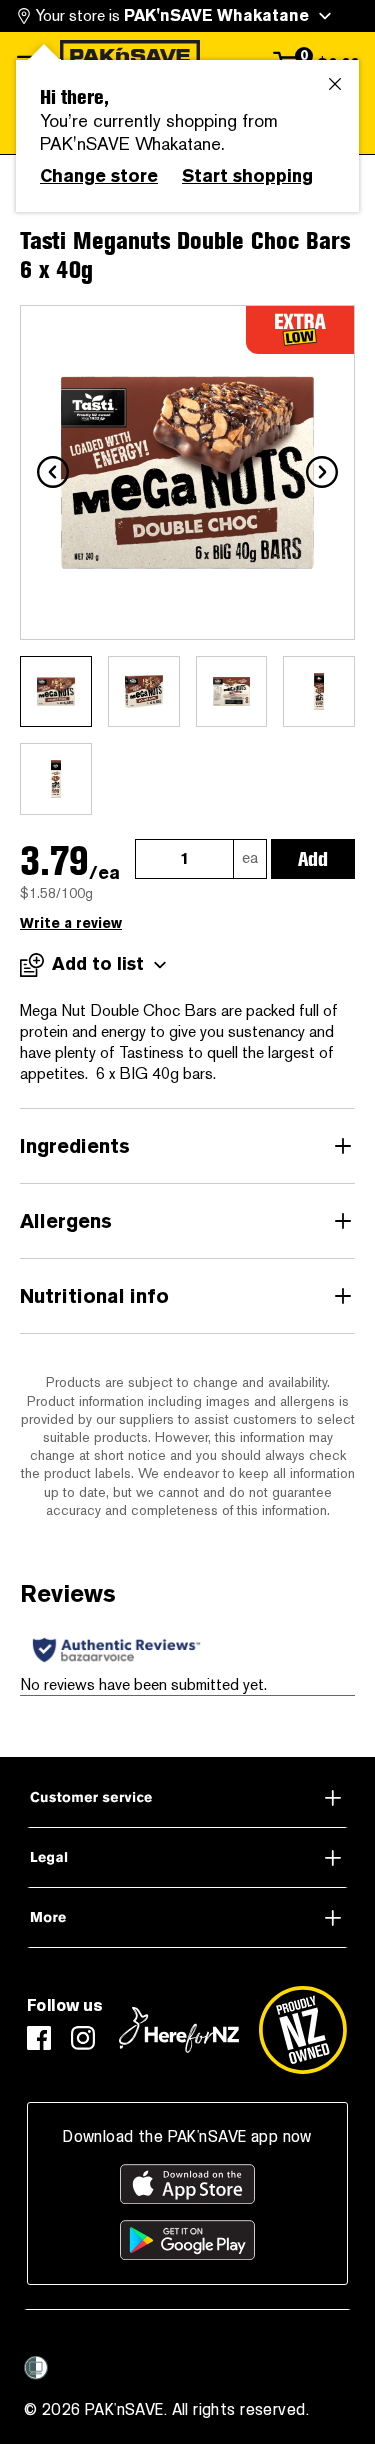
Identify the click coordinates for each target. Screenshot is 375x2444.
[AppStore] (187, 2184)
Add (313, 859)
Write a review (71, 923)
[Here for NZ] (179, 2030)
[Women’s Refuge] (36, 2367)
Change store (99, 176)
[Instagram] (83, 2038)
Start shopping (247, 176)
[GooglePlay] (187, 2240)
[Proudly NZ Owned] (303, 2030)
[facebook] (39, 2038)
